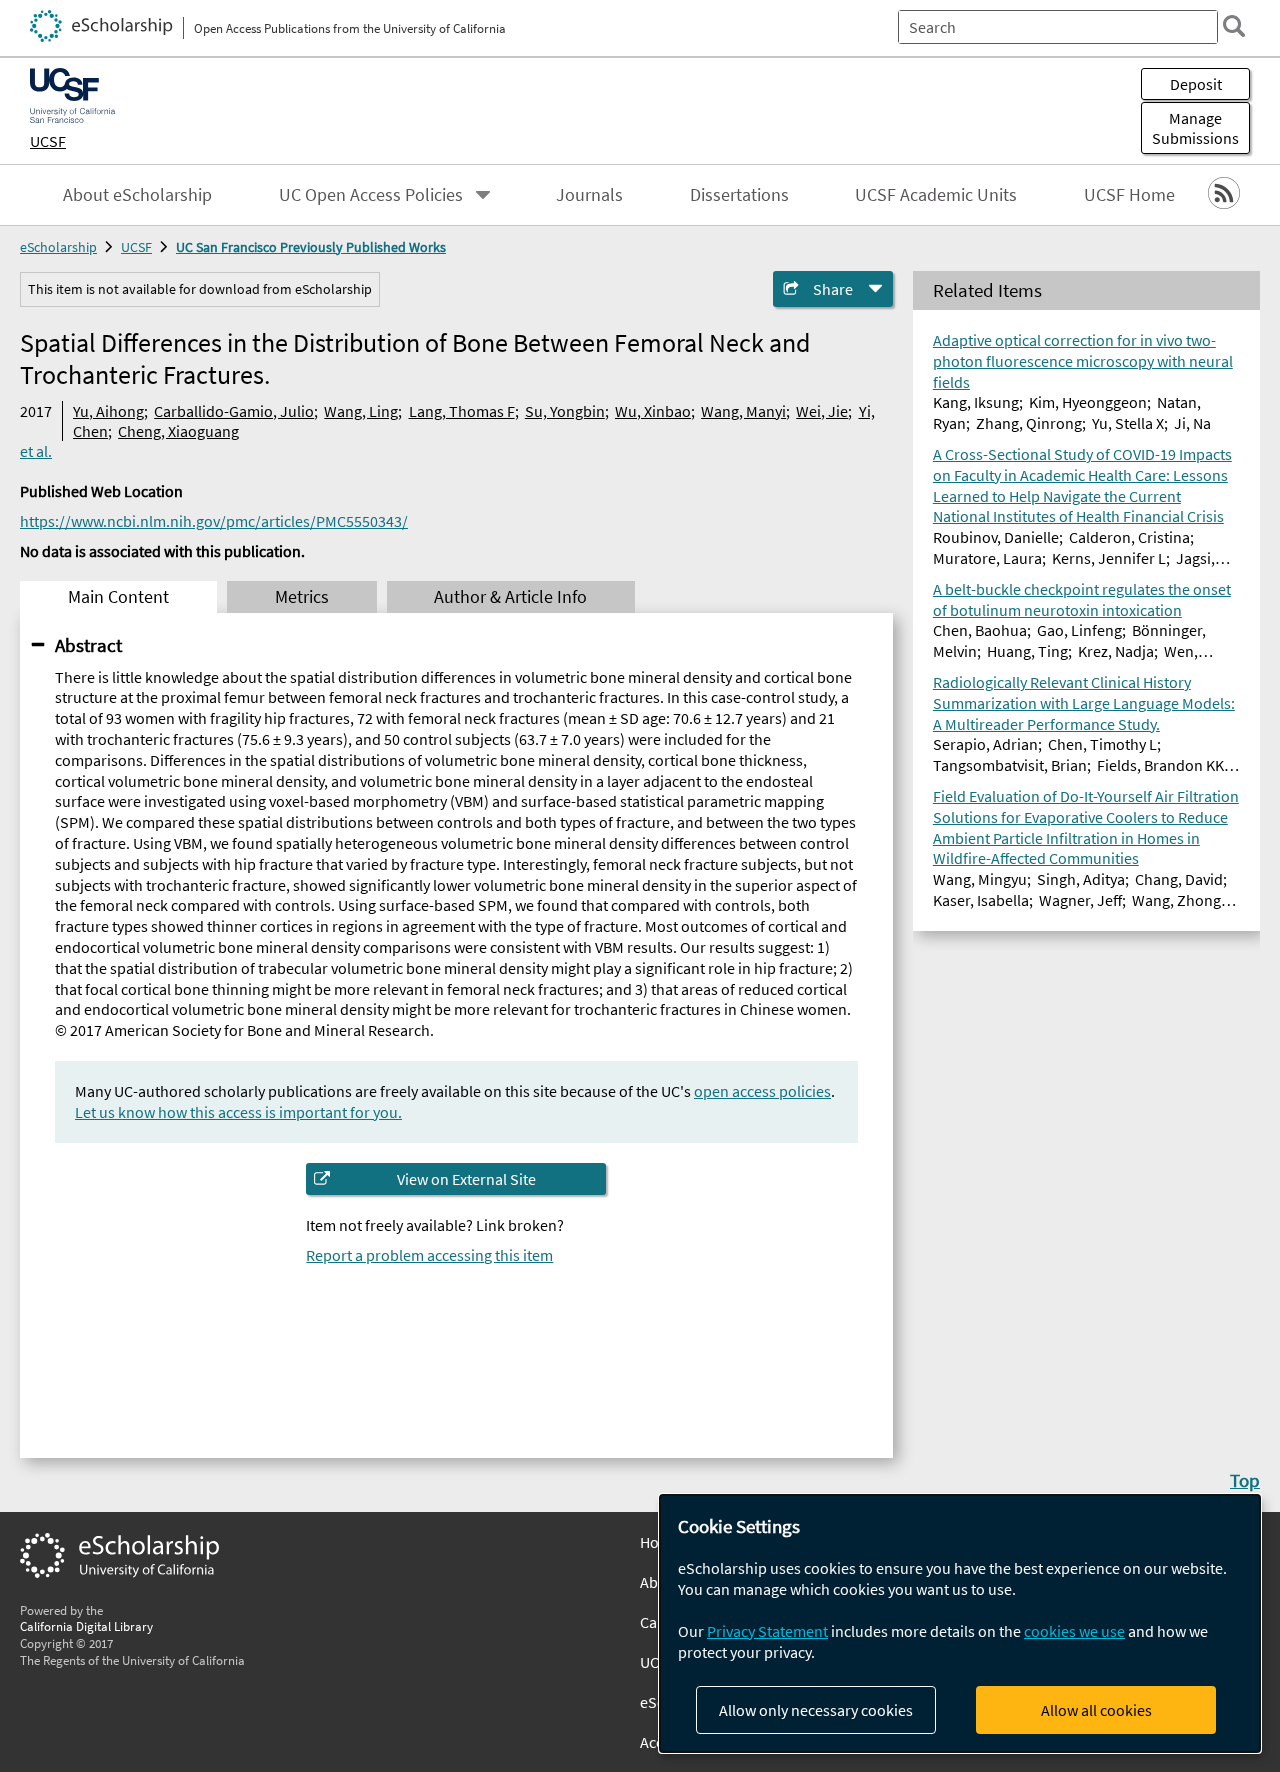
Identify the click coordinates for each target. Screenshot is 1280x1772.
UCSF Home (1129, 195)
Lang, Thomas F (462, 411)
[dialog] (960, 1623)
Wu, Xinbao (653, 411)
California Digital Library (86, 1626)
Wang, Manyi (743, 411)
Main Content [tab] (118, 597)
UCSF (48, 141)
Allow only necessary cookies (816, 1710)
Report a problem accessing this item (429, 1255)
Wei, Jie (822, 411)
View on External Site (466, 1179)
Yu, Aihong (108, 411)
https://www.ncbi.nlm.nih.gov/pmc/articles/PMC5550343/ (214, 521)
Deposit (1196, 84)
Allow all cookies (1096, 1710)
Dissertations (739, 195)
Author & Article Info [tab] (510, 597)
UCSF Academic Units (936, 195)
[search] (1234, 26)
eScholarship (58, 247)
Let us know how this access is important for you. (238, 1112)
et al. (36, 451)
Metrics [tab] (302, 597)
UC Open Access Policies (371, 195)
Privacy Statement (767, 1631)
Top (1245, 1480)
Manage (1195, 128)
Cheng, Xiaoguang (178, 431)
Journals (589, 195)
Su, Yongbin (565, 411)
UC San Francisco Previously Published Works (311, 247)
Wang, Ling (361, 411)
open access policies (762, 1091)
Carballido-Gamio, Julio (234, 411)
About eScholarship (137, 195)
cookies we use (1074, 1631)
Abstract (88, 645)
